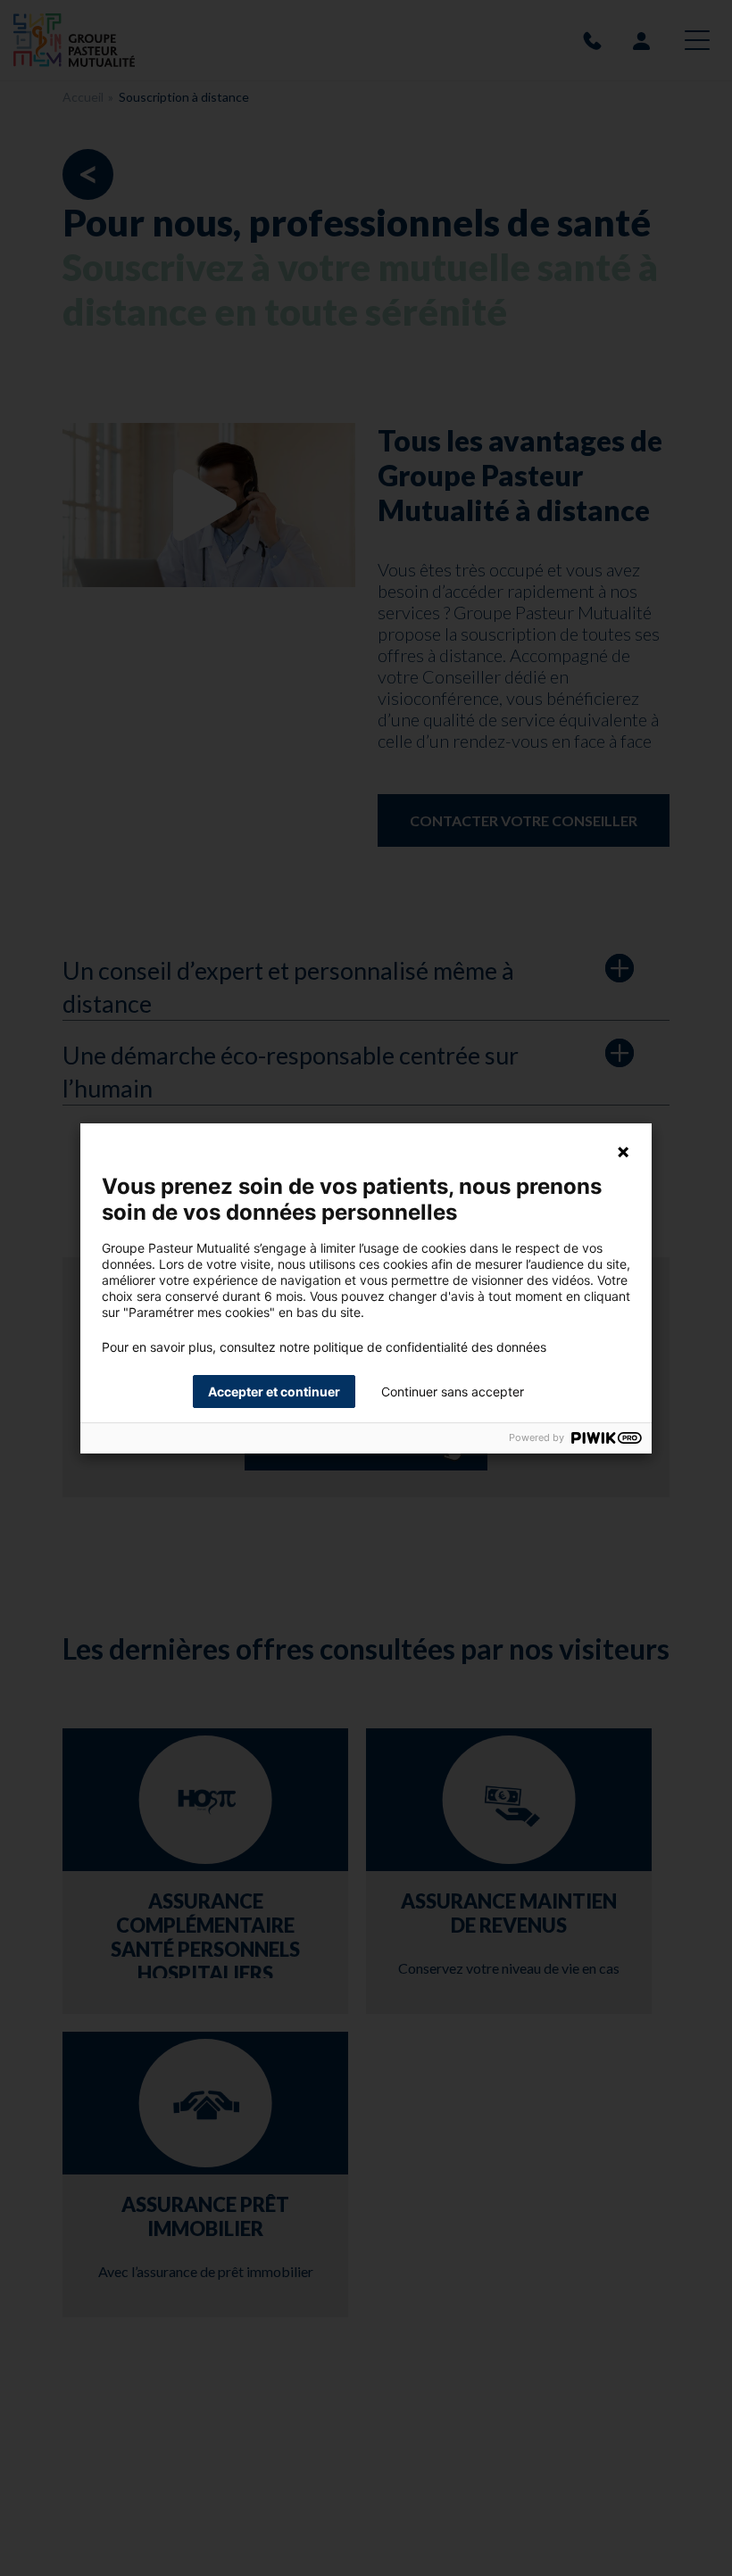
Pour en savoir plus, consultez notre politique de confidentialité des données (324, 1347)
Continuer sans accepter (453, 1392)
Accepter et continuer (274, 1392)
